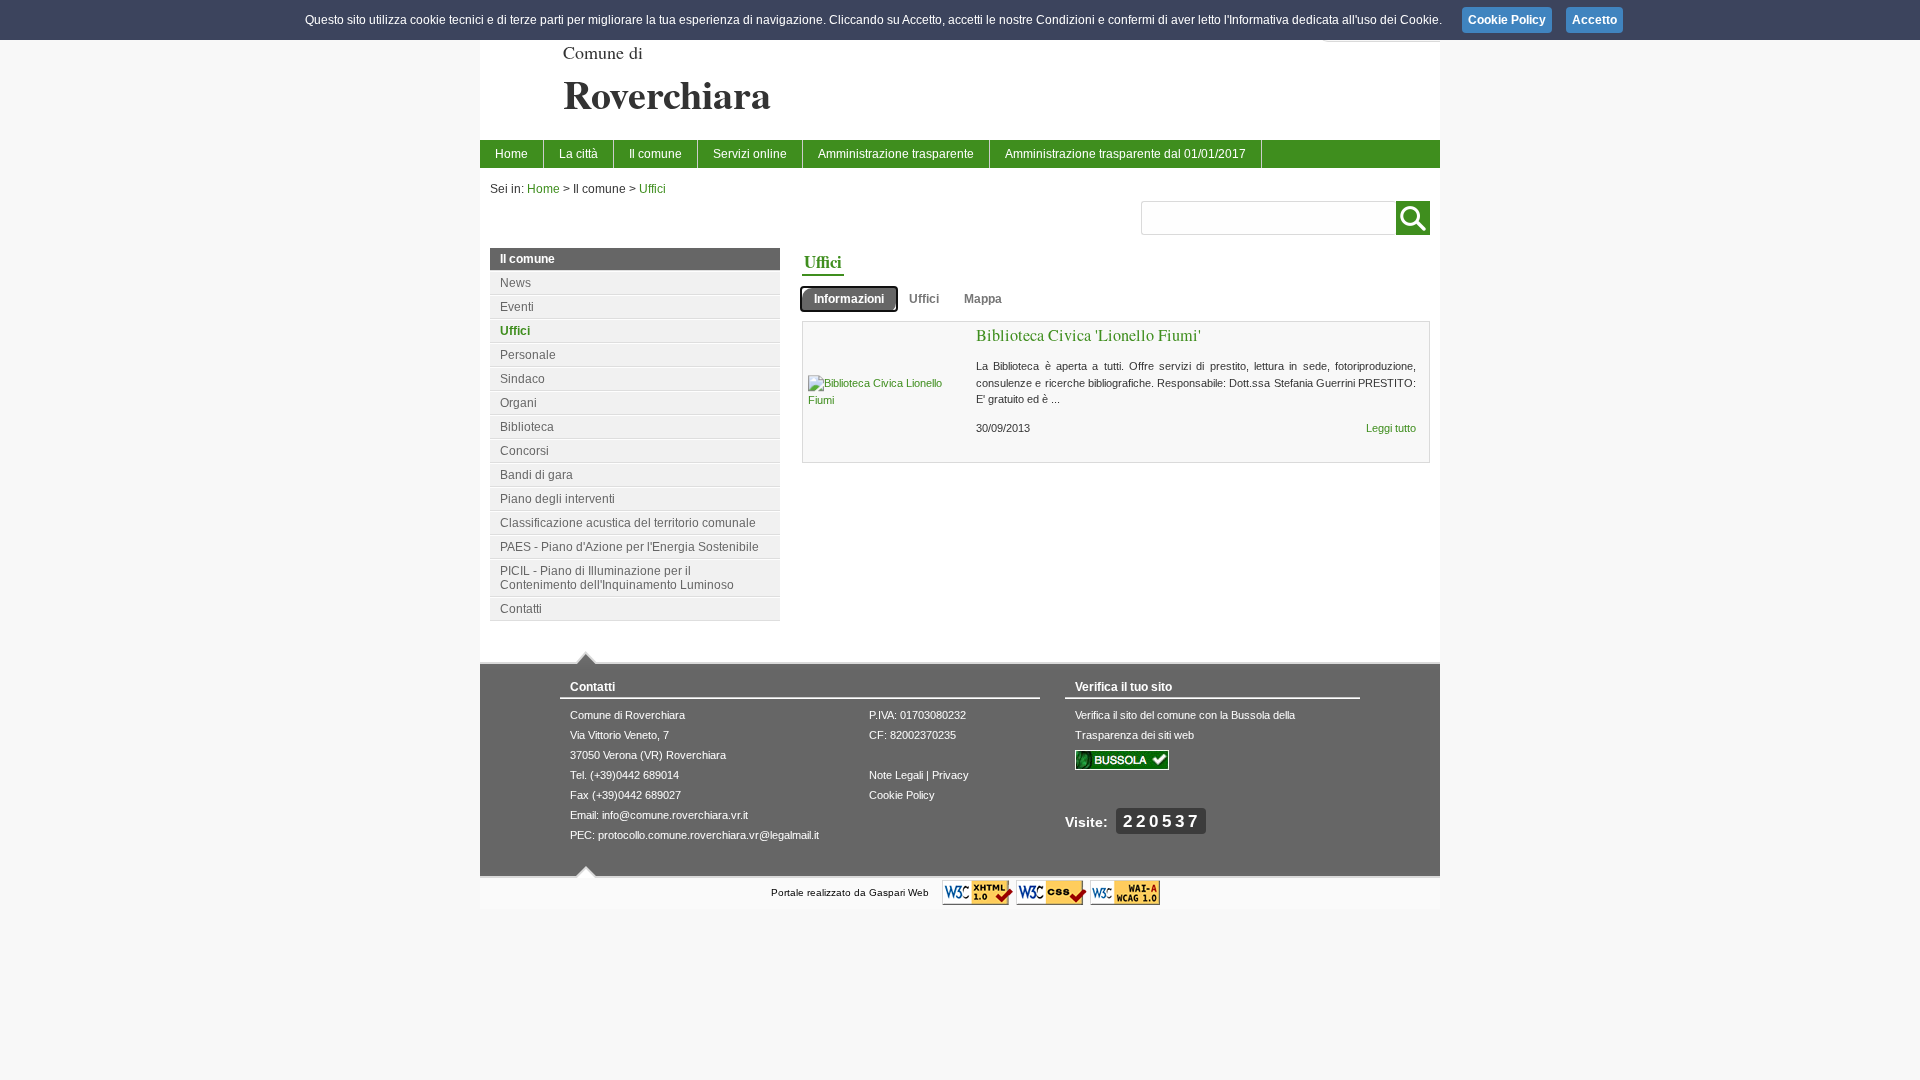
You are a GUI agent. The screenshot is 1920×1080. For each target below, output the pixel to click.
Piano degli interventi (557, 499)
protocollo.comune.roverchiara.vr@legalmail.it (708, 835)
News (515, 283)
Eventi (517, 307)
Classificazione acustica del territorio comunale (628, 523)
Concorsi (524, 451)
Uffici (652, 189)
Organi (518, 403)
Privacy (950, 775)
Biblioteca (527, 427)
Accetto (1594, 20)
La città (578, 154)
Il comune (655, 154)
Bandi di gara (536, 475)
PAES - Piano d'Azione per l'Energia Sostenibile (629, 547)
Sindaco (522, 379)
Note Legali (896, 775)
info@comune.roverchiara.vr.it (675, 815)
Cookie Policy (902, 795)
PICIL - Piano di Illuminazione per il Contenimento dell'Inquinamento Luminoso (617, 578)
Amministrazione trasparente (896, 154)
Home (511, 154)
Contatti (521, 609)
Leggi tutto (1391, 428)
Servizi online (750, 154)
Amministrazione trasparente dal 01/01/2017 (1125, 154)
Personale (528, 355)
